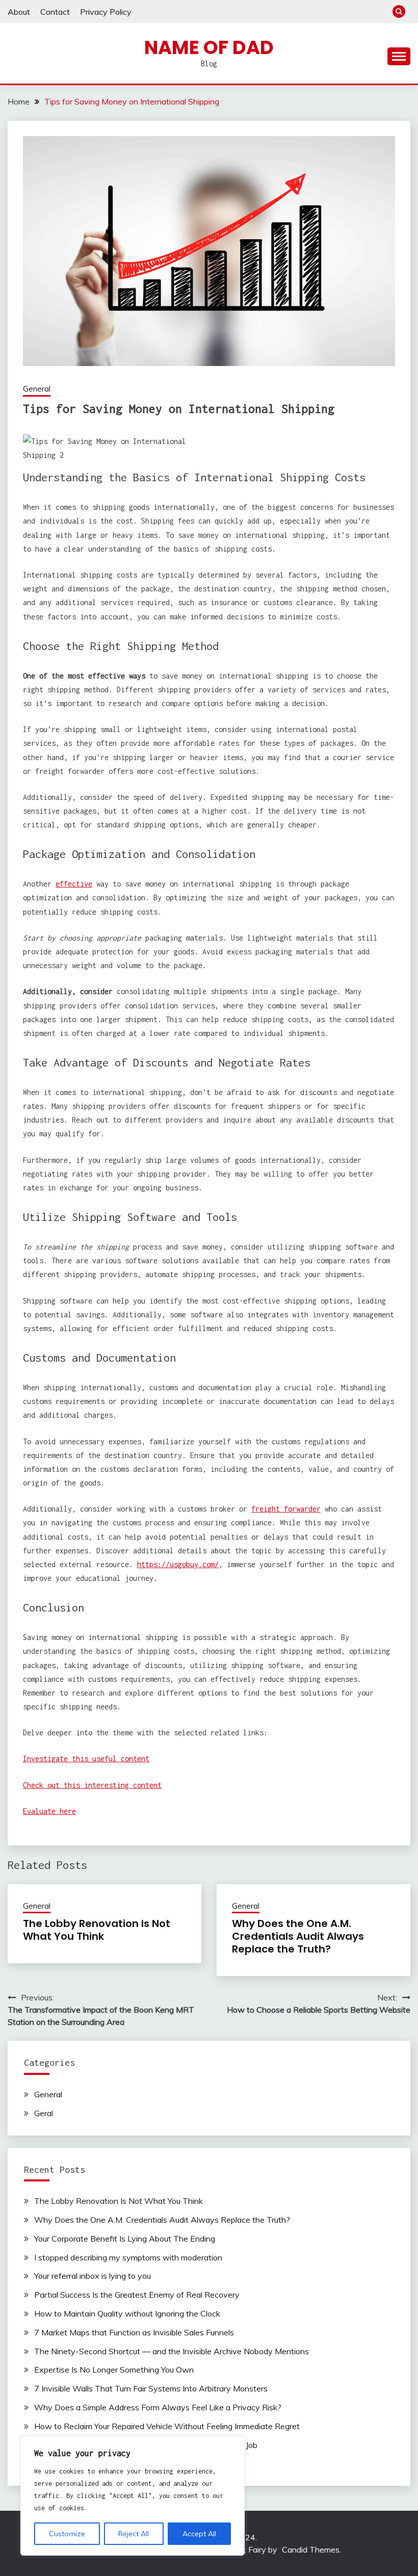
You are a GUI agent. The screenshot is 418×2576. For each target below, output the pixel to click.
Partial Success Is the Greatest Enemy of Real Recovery (137, 2295)
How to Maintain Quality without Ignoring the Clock (127, 2313)
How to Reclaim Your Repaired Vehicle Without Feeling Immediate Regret (167, 2426)
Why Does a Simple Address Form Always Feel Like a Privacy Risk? (158, 2407)
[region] (133, 2496)
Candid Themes (311, 2549)
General (37, 389)
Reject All (134, 2534)
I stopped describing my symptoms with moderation (128, 2257)
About (19, 12)
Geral (44, 2113)
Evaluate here (49, 1811)
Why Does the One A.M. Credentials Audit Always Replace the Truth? (298, 1936)
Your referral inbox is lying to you (93, 2276)
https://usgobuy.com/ (178, 1564)
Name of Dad (209, 47)
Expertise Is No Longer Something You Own (114, 2370)
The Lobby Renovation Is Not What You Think (97, 1930)
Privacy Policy (106, 12)
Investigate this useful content (86, 1759)
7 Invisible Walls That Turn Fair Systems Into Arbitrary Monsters (151, 2388)
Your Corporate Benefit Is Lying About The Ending (125, 2239)
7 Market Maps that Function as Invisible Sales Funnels (134, 2332)
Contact (55, 12)
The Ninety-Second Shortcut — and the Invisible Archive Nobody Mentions (172, 2351)
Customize (67, 2534)
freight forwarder (286, 1509)
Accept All (199, 2534)
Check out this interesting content (92, 1785)
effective (74, 884)
